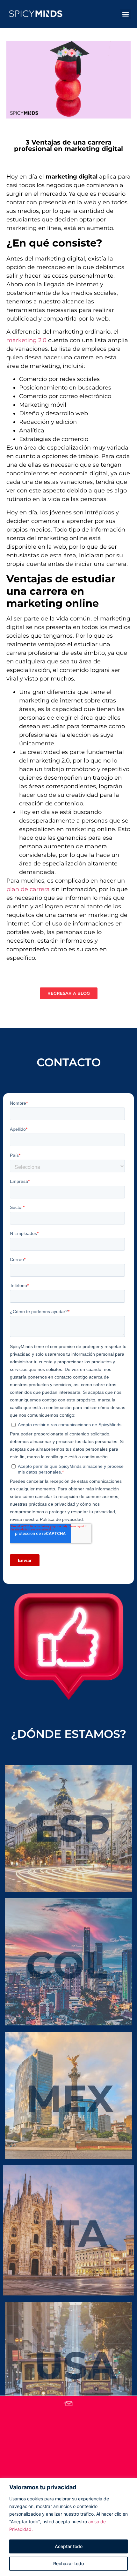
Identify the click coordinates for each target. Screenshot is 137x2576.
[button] (125, 14)
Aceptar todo (69, 2546)
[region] (68, 2527)
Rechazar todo (68, 2563)
